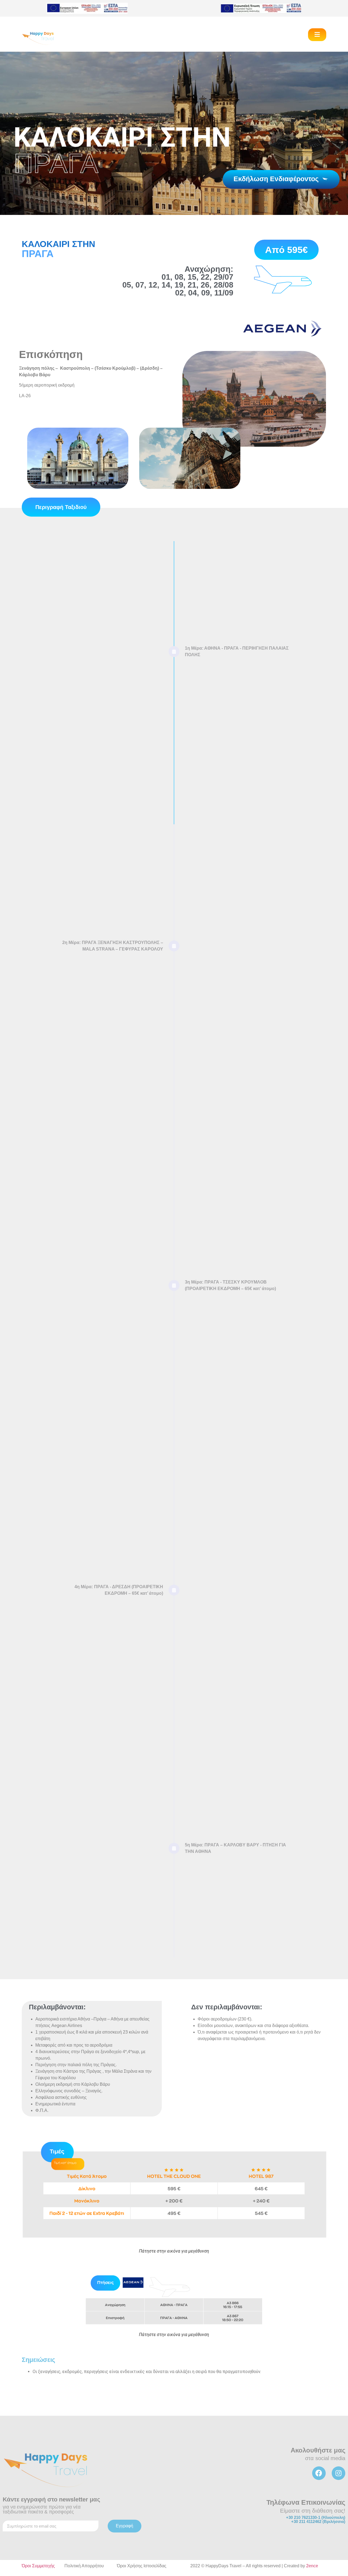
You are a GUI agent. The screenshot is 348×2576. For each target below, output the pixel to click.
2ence (312, 2566)
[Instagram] (338, 2473)
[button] (317, 35)
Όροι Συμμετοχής (38, 2566)
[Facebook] (319, 2473)
